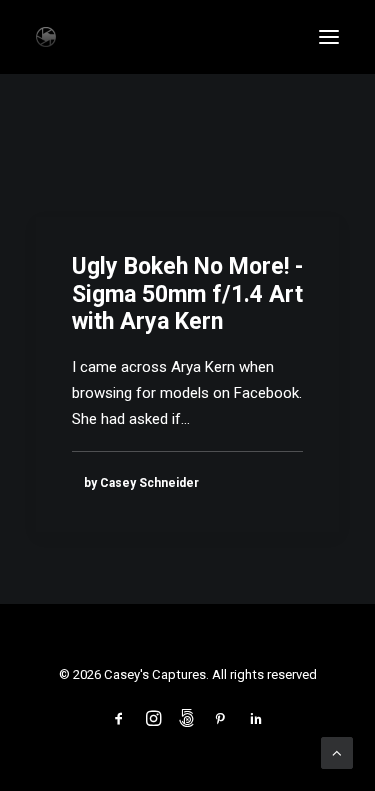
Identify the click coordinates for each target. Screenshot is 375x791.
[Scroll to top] (337, 752)
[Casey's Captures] (46, 37)
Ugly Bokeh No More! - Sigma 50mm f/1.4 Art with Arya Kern (187, 294)
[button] (329, 37)
